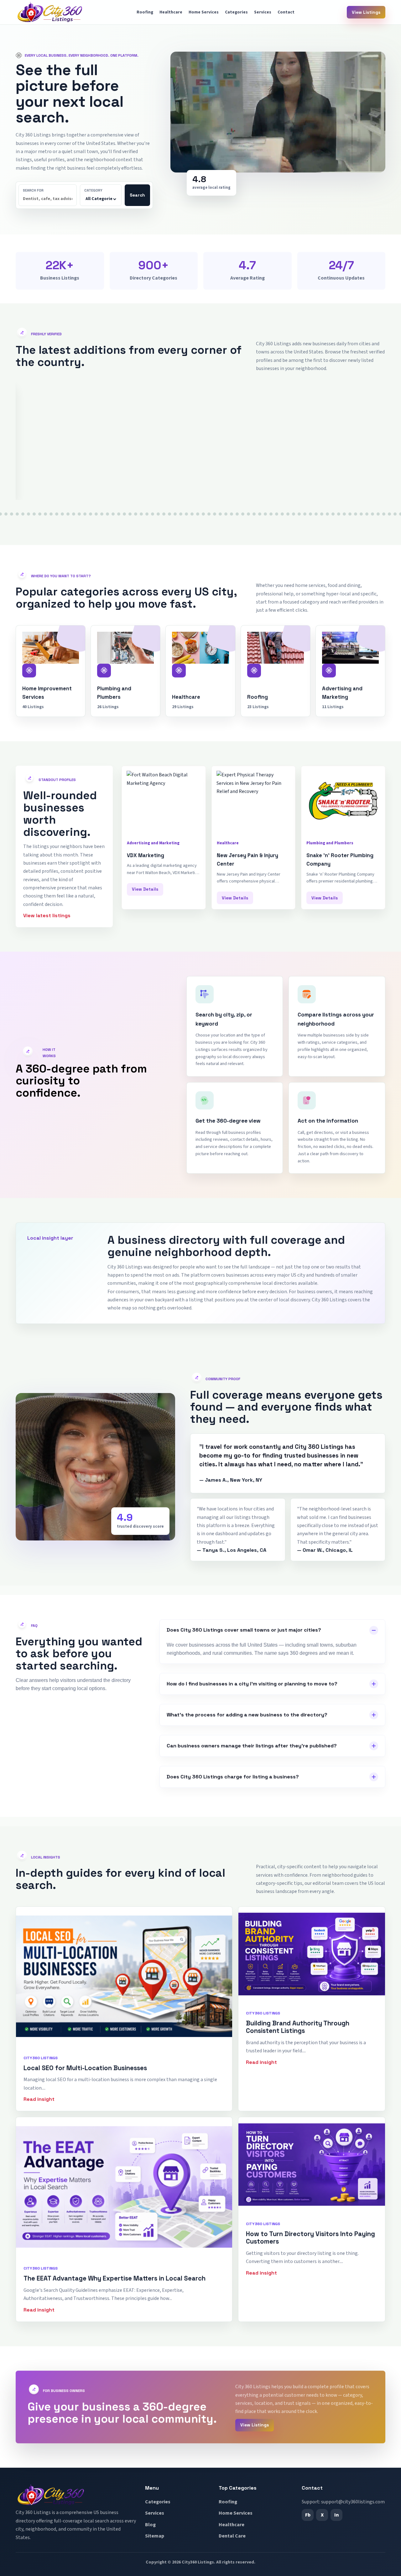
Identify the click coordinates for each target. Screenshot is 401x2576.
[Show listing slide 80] (271, 514)
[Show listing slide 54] (124, 514)
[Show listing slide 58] (147, 514)
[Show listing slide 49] (96, 514)
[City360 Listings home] (50, 12)
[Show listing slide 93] (344, 514)
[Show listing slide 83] (288, 514)
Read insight (39, 2099)
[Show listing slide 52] (113, 514)
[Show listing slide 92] (339, 514)
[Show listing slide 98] (372, 514)
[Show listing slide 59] (153, 514)
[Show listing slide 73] (232, 514)
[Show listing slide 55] (130, 514)
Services (263, 12)
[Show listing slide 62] (169, 514)
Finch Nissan (162, 453)
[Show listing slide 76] (248, 514)
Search (137, 195)
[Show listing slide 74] (237, 514)
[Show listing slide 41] (51, 514)
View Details (39, 489)
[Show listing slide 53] (119, 514)
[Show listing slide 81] (277, 514)
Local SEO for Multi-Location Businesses (85, 2068)
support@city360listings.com (353, 2502)
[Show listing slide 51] (107, 514)
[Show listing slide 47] (85, 514)
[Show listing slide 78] (260, 514)
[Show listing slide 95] (356, 514)
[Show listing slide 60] (158, 514)
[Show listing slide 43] (62, 514)
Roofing (145, 12)
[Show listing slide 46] (79, 514)
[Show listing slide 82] (282, 514)
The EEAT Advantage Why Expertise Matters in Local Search (115, 2278)
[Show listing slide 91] (333, 514)
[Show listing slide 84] (294, 514)
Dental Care (232, 2536)
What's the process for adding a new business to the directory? (247, 1715)
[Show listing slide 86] (305, 514)
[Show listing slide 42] (57, 514)
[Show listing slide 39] (40, 514)
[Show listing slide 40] (45, 514)
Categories (236, 12)
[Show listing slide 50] (102, 514)
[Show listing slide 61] (164, 514)
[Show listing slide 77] (254, 514)
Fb (308, 2515)
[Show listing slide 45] (74, 514)
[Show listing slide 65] (186, 514)
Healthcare (171, 12)
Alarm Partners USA (46, 453)
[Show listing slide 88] (316, 514)
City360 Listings (198, 2562)
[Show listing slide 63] (175, 514)
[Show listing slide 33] (6, 514)
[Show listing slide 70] (215, 514)
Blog (150, 2525)
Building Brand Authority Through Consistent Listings (298, 2027)
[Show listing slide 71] (220, 514)
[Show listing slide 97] (367, 514)
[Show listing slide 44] (68, 514)
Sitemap (155, 2536)
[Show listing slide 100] (384, 514)
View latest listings (47, 915)
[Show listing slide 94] (350, 514)
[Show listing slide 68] (203, 514)
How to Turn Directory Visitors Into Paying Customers (310, 2238)
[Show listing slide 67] (198, 514)
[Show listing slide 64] (181, 514)
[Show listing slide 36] (23, 514)
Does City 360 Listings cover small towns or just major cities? (244, 1630)
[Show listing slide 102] (395, 514)
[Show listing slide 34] (12, 514)
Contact (286, 12)
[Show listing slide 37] (29, 514)
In (337, 2515)
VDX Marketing (146, 855)
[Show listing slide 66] (192, 514)
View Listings (366, 12)
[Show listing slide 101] (389, 514)
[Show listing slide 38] (34, 514)
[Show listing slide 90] (327, 514)
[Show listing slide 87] (310, 514)
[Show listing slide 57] (141, 514)
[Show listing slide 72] (226, 514)
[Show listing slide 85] (299, 514)
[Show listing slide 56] (136, 514)
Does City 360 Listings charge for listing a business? (233, 1777)
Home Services (204, 12)
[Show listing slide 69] (209, 514)
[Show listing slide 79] (265, 514)
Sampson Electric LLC (299, 453)
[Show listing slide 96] (361, 514)
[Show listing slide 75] (243, 514)
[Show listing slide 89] (322, 514)
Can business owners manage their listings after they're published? (252, 1746)
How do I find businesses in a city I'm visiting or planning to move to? (252, 1684)
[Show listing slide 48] (91, 514)
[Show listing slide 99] (378, 514)
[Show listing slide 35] (17, 514)
